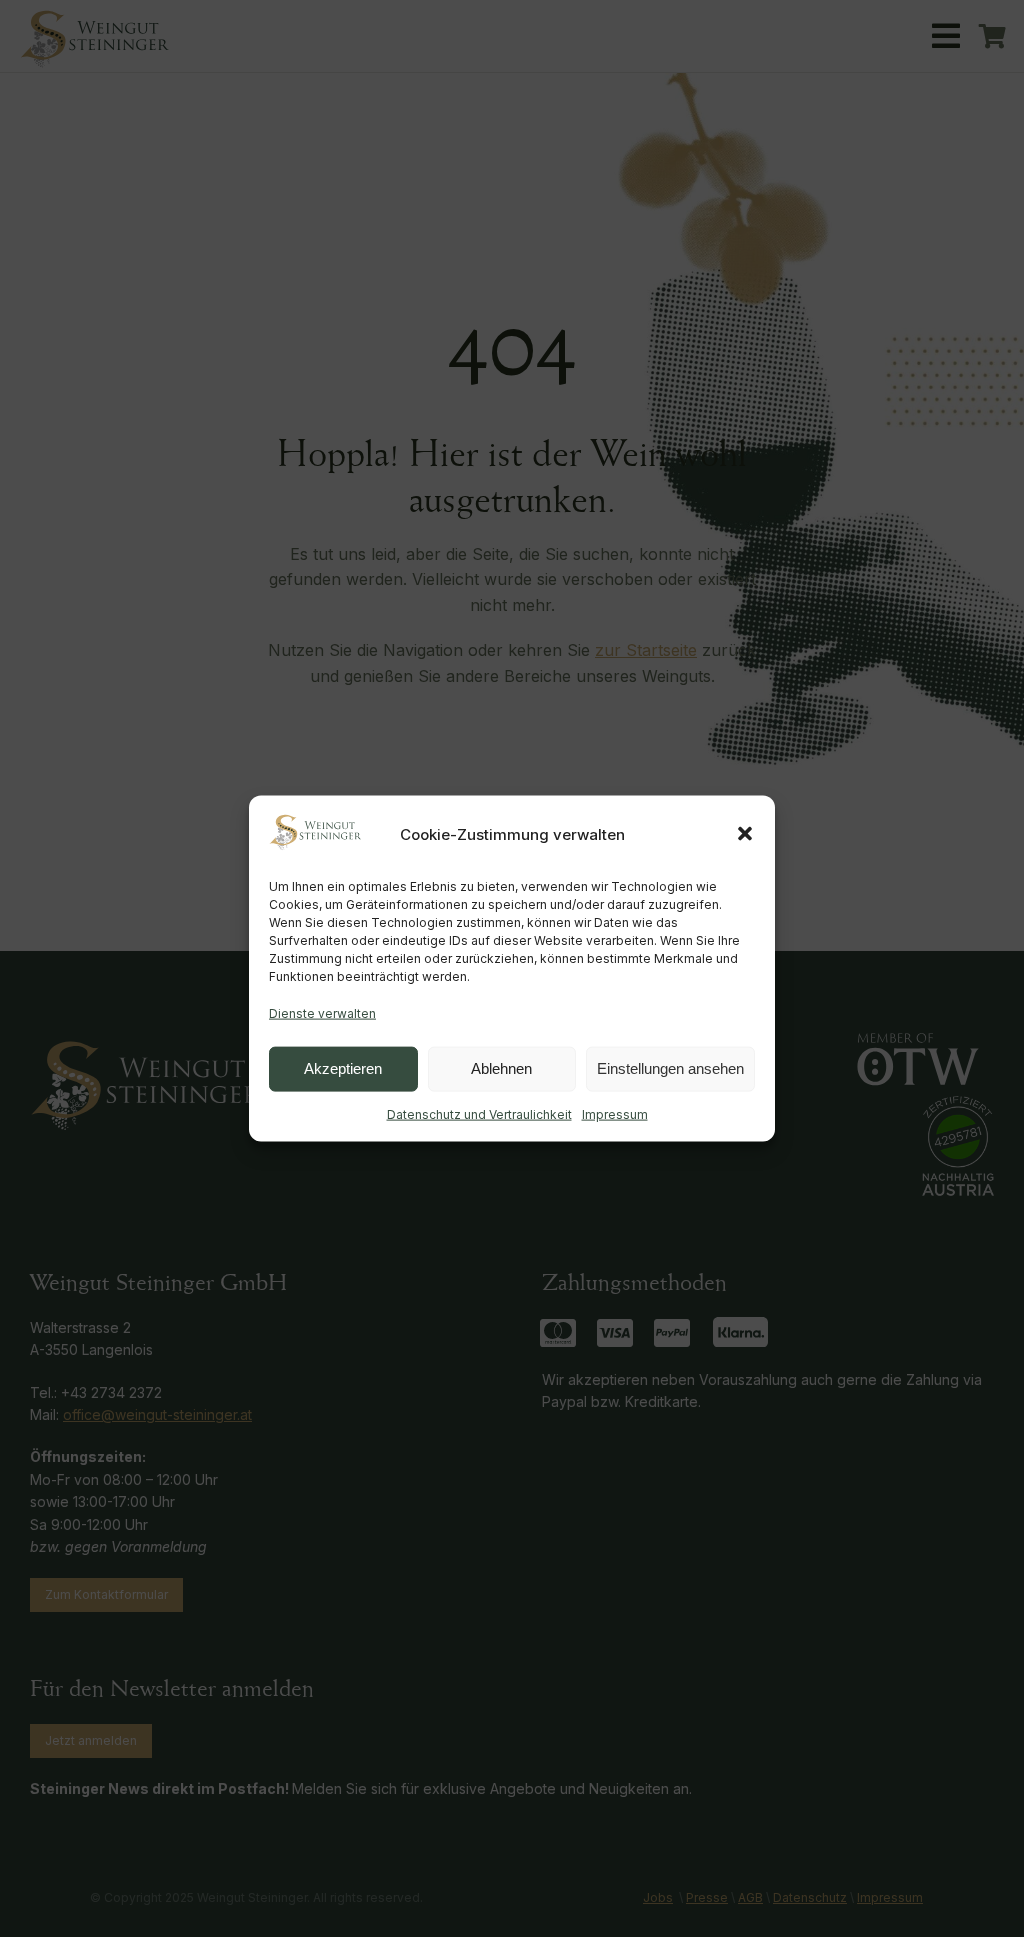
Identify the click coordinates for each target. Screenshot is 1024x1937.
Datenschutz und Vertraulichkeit (479, 1113)
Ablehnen (501, 1068)
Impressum (615, 1113)
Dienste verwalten (322, 1013)
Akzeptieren (343, 1068)
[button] (745, 834)
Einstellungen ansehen (670, 1068)
